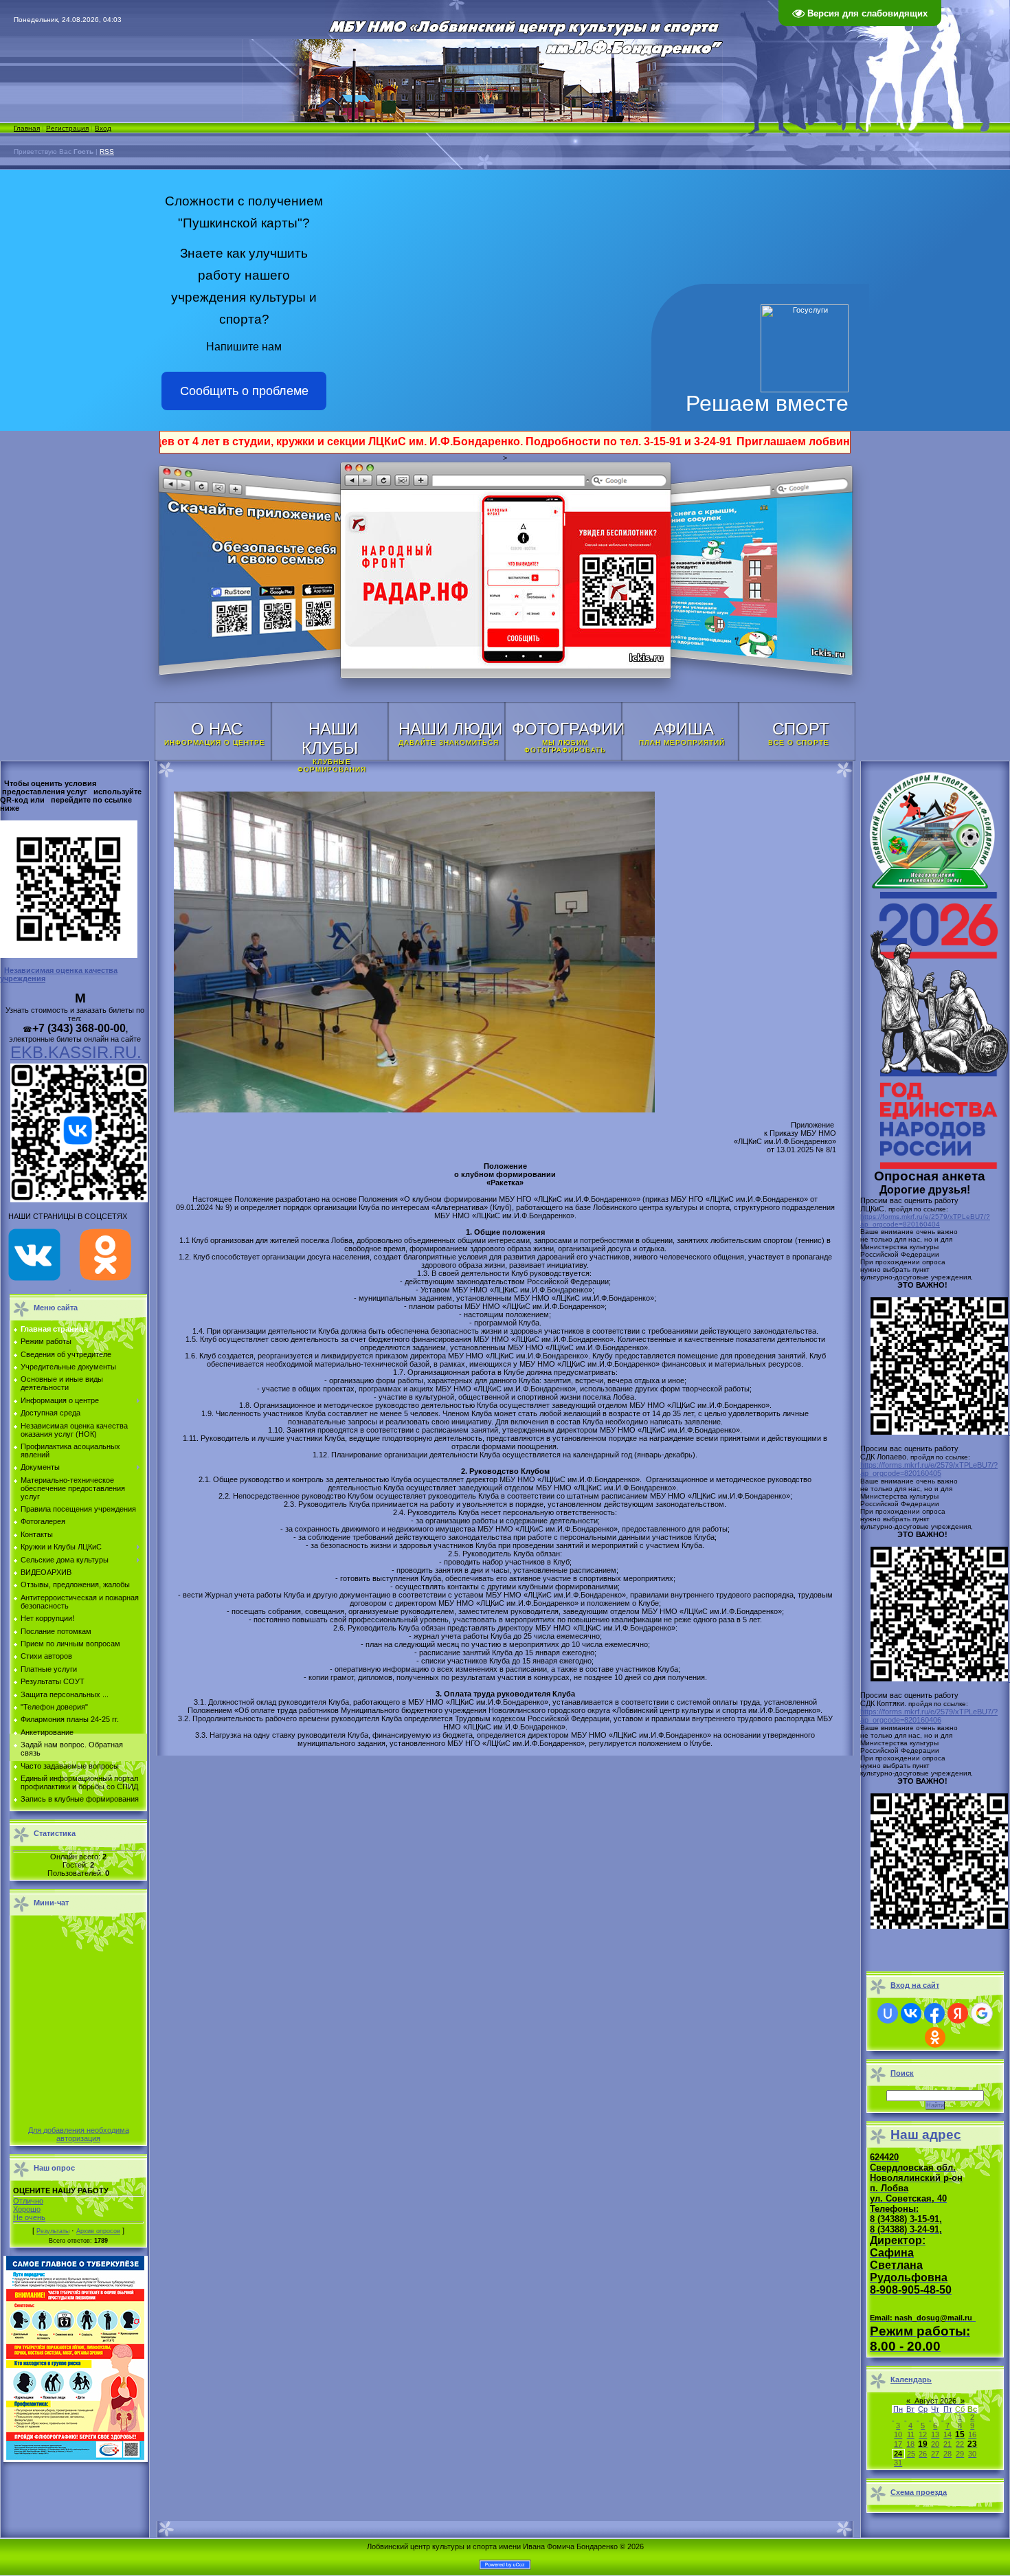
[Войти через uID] (888, 2013)
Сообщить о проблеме (244, 391)
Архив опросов (98, 2231)
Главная (27, 128)
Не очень (29, 2217)
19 (923, 2444)
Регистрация (67, 128)
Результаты (53, 2231)
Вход (103, 128)
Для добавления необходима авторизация (79, 2134)
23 (972, 2444)
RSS (107, 152)
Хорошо (27, 2209)
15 (960, 2434)
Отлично (28, 2201)
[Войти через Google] (982, 2013)
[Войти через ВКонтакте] (911, 2013)
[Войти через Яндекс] (958, 2013)
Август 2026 (935, 2401)
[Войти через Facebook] (934, 2013)
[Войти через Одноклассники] (935, 2037)
